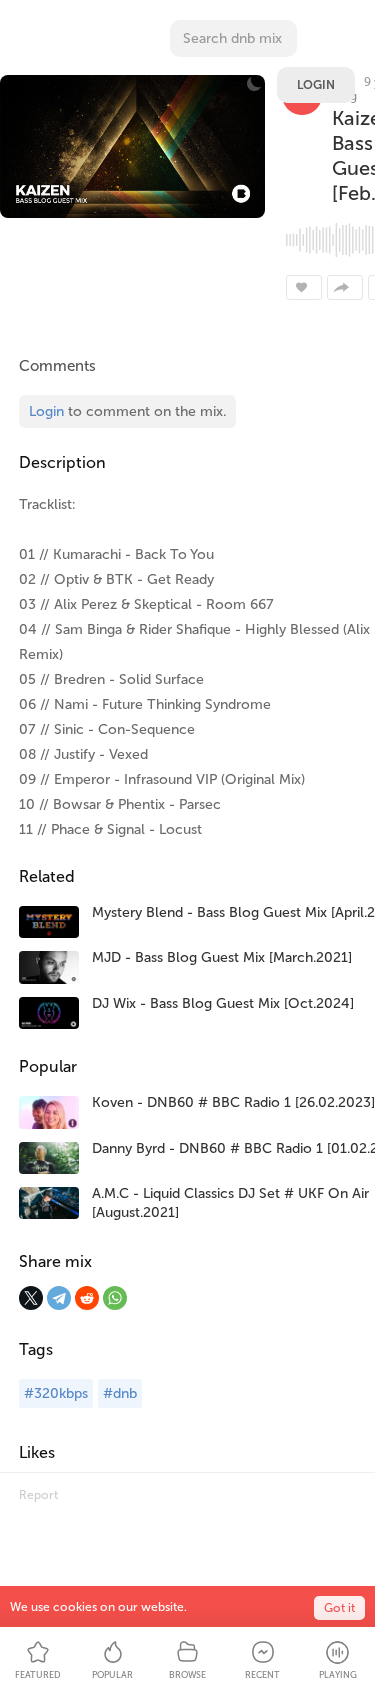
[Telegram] (59, 1298)
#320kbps (56, 1393)
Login (316, 85)
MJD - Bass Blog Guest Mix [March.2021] (222, 957)
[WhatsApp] (115, 1298)
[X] (31, 1298)
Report (38, 1495)
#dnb (120, 1393)
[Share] (345, 287)
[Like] (304, 287)
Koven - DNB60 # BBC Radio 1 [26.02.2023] (233, 1102)
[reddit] (87, 1298)
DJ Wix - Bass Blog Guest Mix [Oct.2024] (223, 1003)
